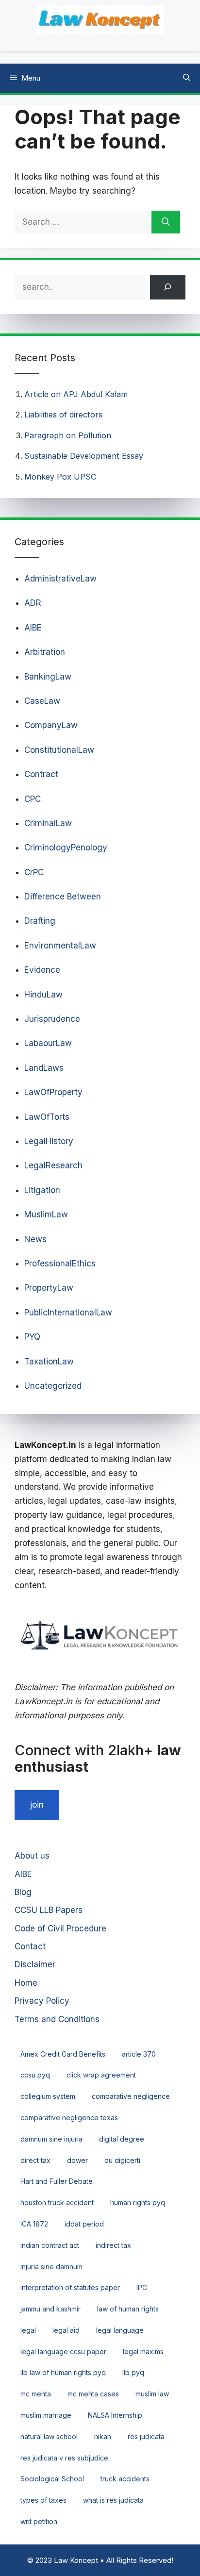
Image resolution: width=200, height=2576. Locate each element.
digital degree (122, 2139)
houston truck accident (57, 2202)
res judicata (146, 2436)
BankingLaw (48, 677)
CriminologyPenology (66, 848)
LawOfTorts (47, 1117)
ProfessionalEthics (60, 1263)
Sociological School (52, 2479)
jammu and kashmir (50, 2309)
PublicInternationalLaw (68, 1313)
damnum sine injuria (51, 2139)
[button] (187, 78)
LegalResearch (53, 1165)
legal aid (66, 2330)
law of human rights (128, 2309)
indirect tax (113, 2245)
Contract (41, 774)
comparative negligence (131, 2096)
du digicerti (122, 2160)
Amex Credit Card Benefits (63, 2054)
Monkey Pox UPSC (60, 477)
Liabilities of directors (63, 415)
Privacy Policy (42, 2001)
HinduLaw (43, 995)
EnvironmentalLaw (60, 946)
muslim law (152, 2394)
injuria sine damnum (51, 2267)
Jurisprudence (52, 1019)
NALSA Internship (115, 2415)
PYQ (32, 1337)
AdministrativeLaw (60, 579)
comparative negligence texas (69, 2118)
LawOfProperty (53, 1092)
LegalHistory (49, 1141)
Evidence (42, 970)
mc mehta (36, 2394)
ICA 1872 (34, 2224)
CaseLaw (42, 701)
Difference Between (63, 897)
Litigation (42, 1190)
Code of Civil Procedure (60, 1928)
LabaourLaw (48, 1043)
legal (28, 2330)
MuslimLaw (46, 1214)
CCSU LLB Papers (49, 1910)
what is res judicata (113, 2500)
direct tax (35, 2160)
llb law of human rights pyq (63, 2372)
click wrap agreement (101, 2075)
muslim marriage (46, 2415)
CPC (33, 799)
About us (32, 1856)
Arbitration (45, 652)
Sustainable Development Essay (84, 456)
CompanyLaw (51, 725)
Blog (23, 1892)
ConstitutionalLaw (59, 750)
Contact (30, 1946)
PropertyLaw (49, 1288)
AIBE (33, 628)
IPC (142, 2287)
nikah (103, 2436)
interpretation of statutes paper (70, 2287)
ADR (33, 603)
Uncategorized (53, 1386)
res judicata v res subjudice (64, 2458)
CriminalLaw (48, 823)
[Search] (166, 222)
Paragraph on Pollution (68, 435)
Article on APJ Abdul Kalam (76, 394)
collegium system (48, 2096)
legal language (120, 2330)
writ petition (39, 2521)
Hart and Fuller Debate (57, 2181)
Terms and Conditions (57, 2019)
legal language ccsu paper (63, 2352)
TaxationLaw (49, 1362)
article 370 (139, 2054)
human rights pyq (138, 2202)
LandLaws (44, 1068)
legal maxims (143, 2352)
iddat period (84, 2224)
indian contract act (50, 2245)
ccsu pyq (35, 2075)
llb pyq (133, 2372)
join (37, 1805)
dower (77, 2160)
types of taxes (43, 2500)
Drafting (40, 921)
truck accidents (125, 2479)
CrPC (34, 872)
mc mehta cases (93, 2394)
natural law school (49, 2436)
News (35, 1239)
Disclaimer (35, 1964)
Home (26, 1983)
